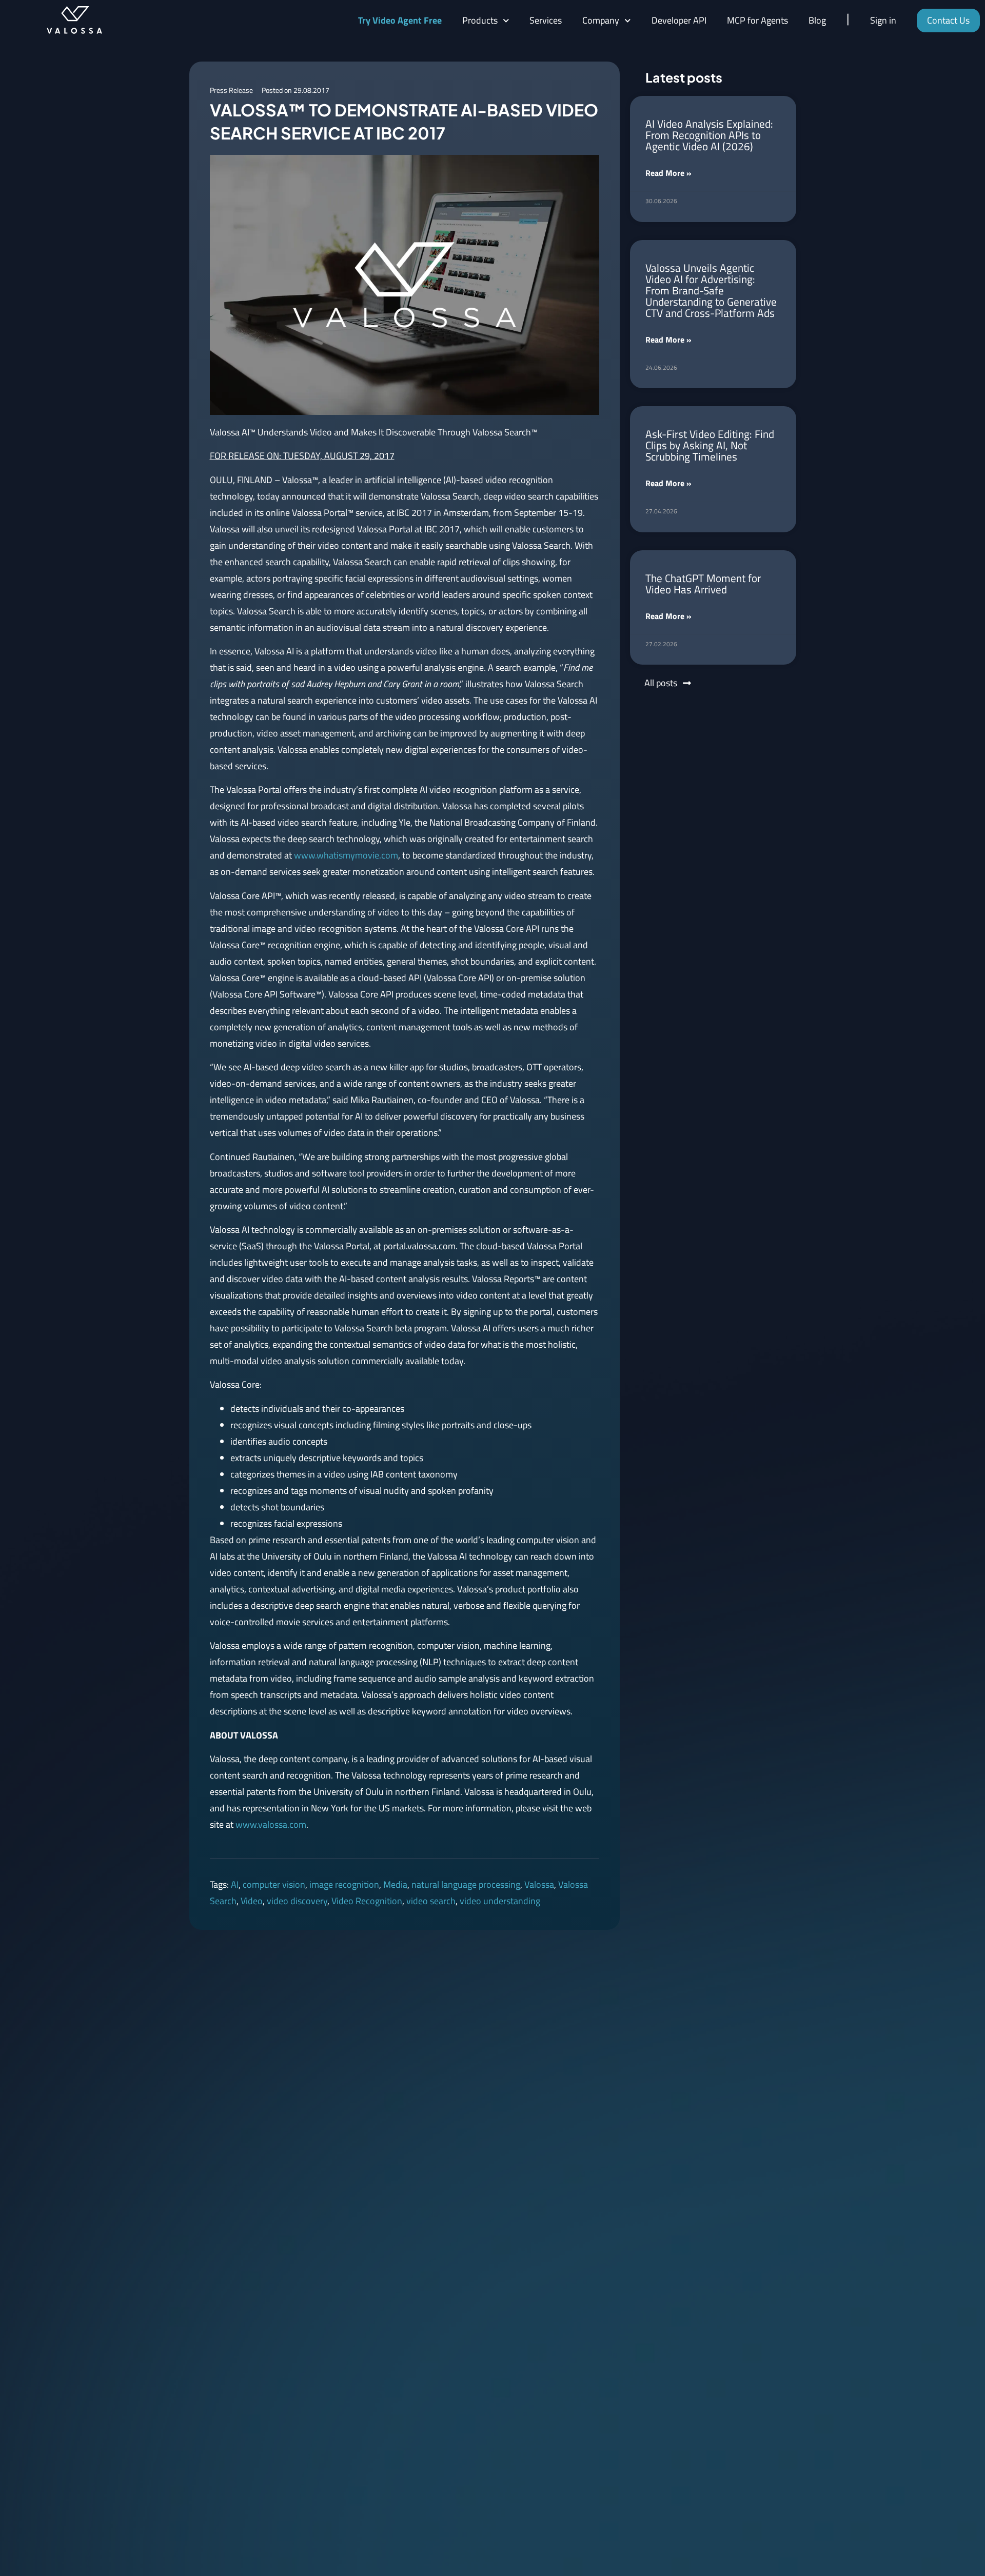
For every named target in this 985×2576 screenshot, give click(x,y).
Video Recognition (367, 1901)
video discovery (297, 1901)
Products (480, 20)
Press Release (231, 90)
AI (235, 1884)
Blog (817, 20)
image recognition (344, 1884)
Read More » (668, 173)
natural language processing (466, 1884)
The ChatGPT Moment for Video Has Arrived (703, 584)
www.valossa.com (271, 1824)
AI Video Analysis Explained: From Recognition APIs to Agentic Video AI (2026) (709, 135)
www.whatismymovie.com (346, 855)
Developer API (679, 20)
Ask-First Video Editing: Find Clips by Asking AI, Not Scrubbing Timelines (710, 445)
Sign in (883, 20)
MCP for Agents (757, 20)
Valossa (539, 1884)
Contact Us (948, 20)
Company (601, 20)
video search (431, 1901)
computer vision (274, 1884)
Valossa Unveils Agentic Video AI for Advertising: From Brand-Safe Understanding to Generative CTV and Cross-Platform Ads (711, 290)
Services (546, 20)
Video (252, 1901)
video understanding (500, 1901)
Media (395, 1884)
